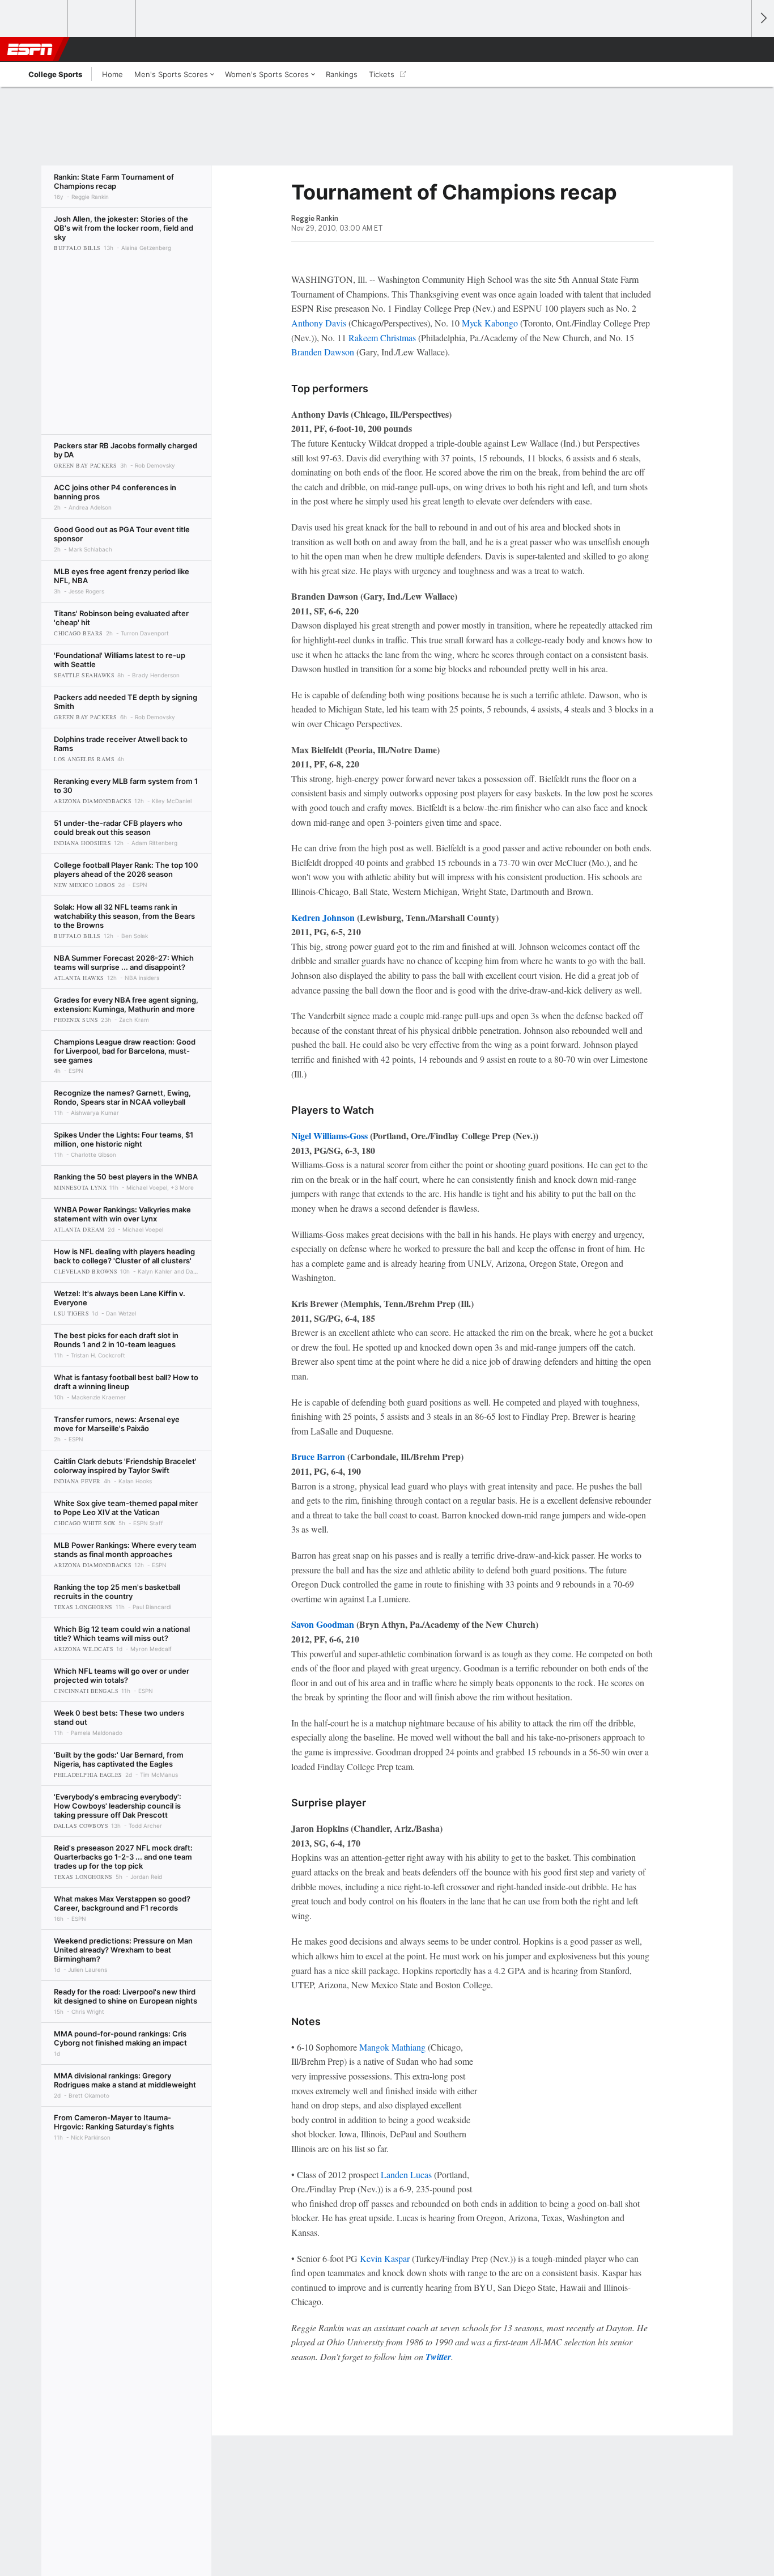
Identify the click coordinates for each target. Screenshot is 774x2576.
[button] (738, 49)
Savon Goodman (323, 1624)
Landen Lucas (406, 2174)
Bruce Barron (318, 1456)
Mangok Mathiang (392, 2047)
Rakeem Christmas (382, 338)
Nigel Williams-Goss (329, 1136)
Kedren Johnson (323, 917)
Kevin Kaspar (385, 2258)
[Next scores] (763, 18)
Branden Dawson (323, 352)
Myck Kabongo (490, 323)
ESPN (30, 49)
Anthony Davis (319, 323)
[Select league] (35, 19)
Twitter (438, 2357)
